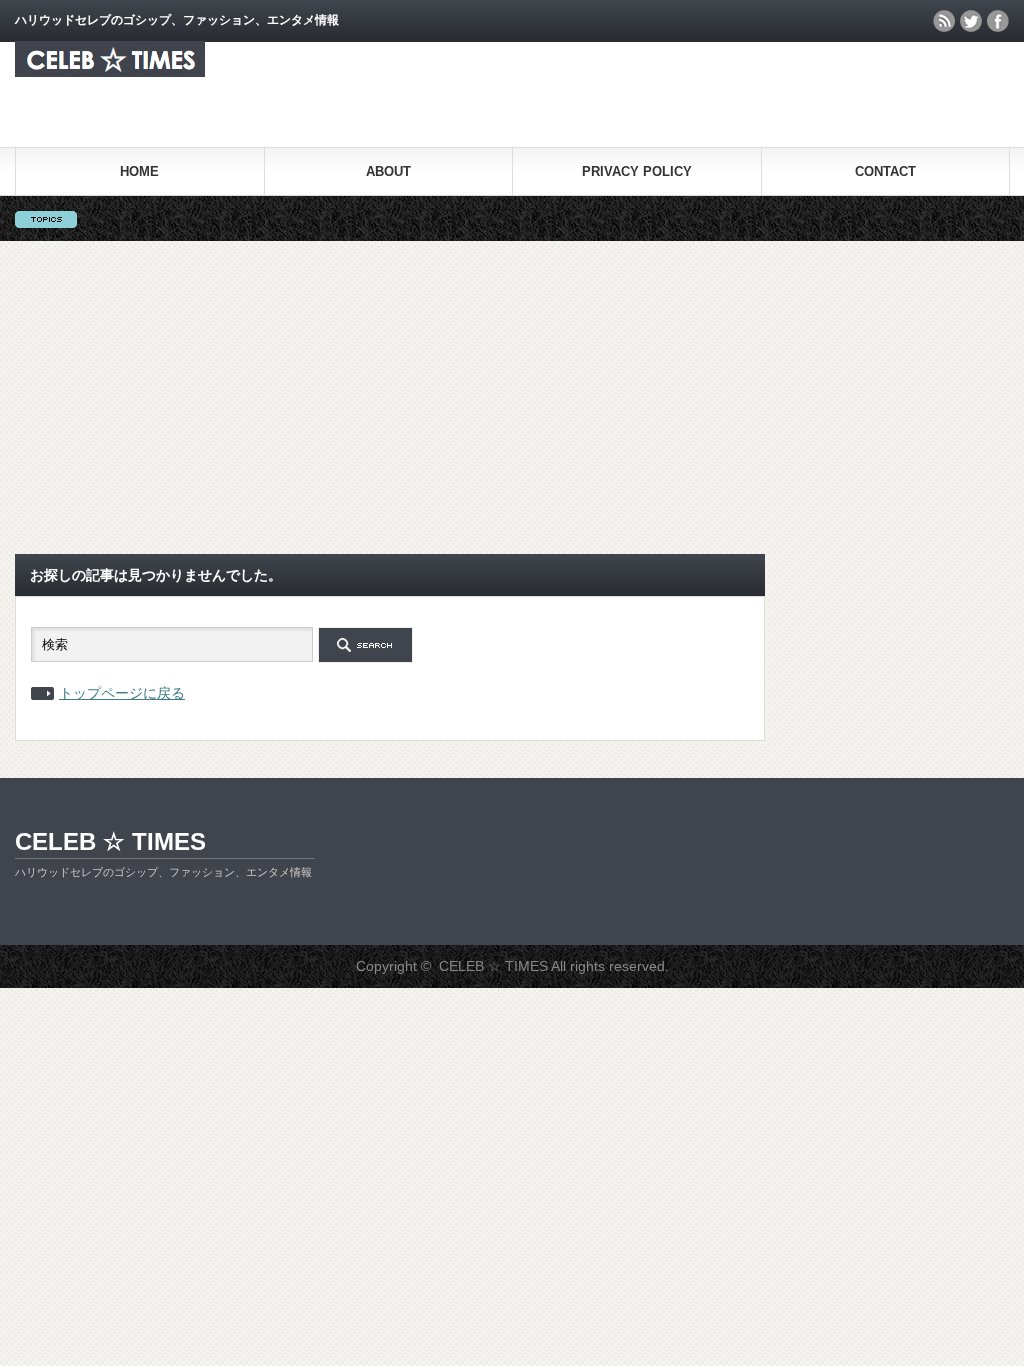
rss (944, 21)
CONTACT (885, 171)
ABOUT (388, 171)
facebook (998, 21)
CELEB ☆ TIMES (110, 841)
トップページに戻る (122, 693)
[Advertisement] (512, 391)
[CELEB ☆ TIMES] (110, 71)
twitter (971, 21)
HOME (139, 171)
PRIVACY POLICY (637, 171)
